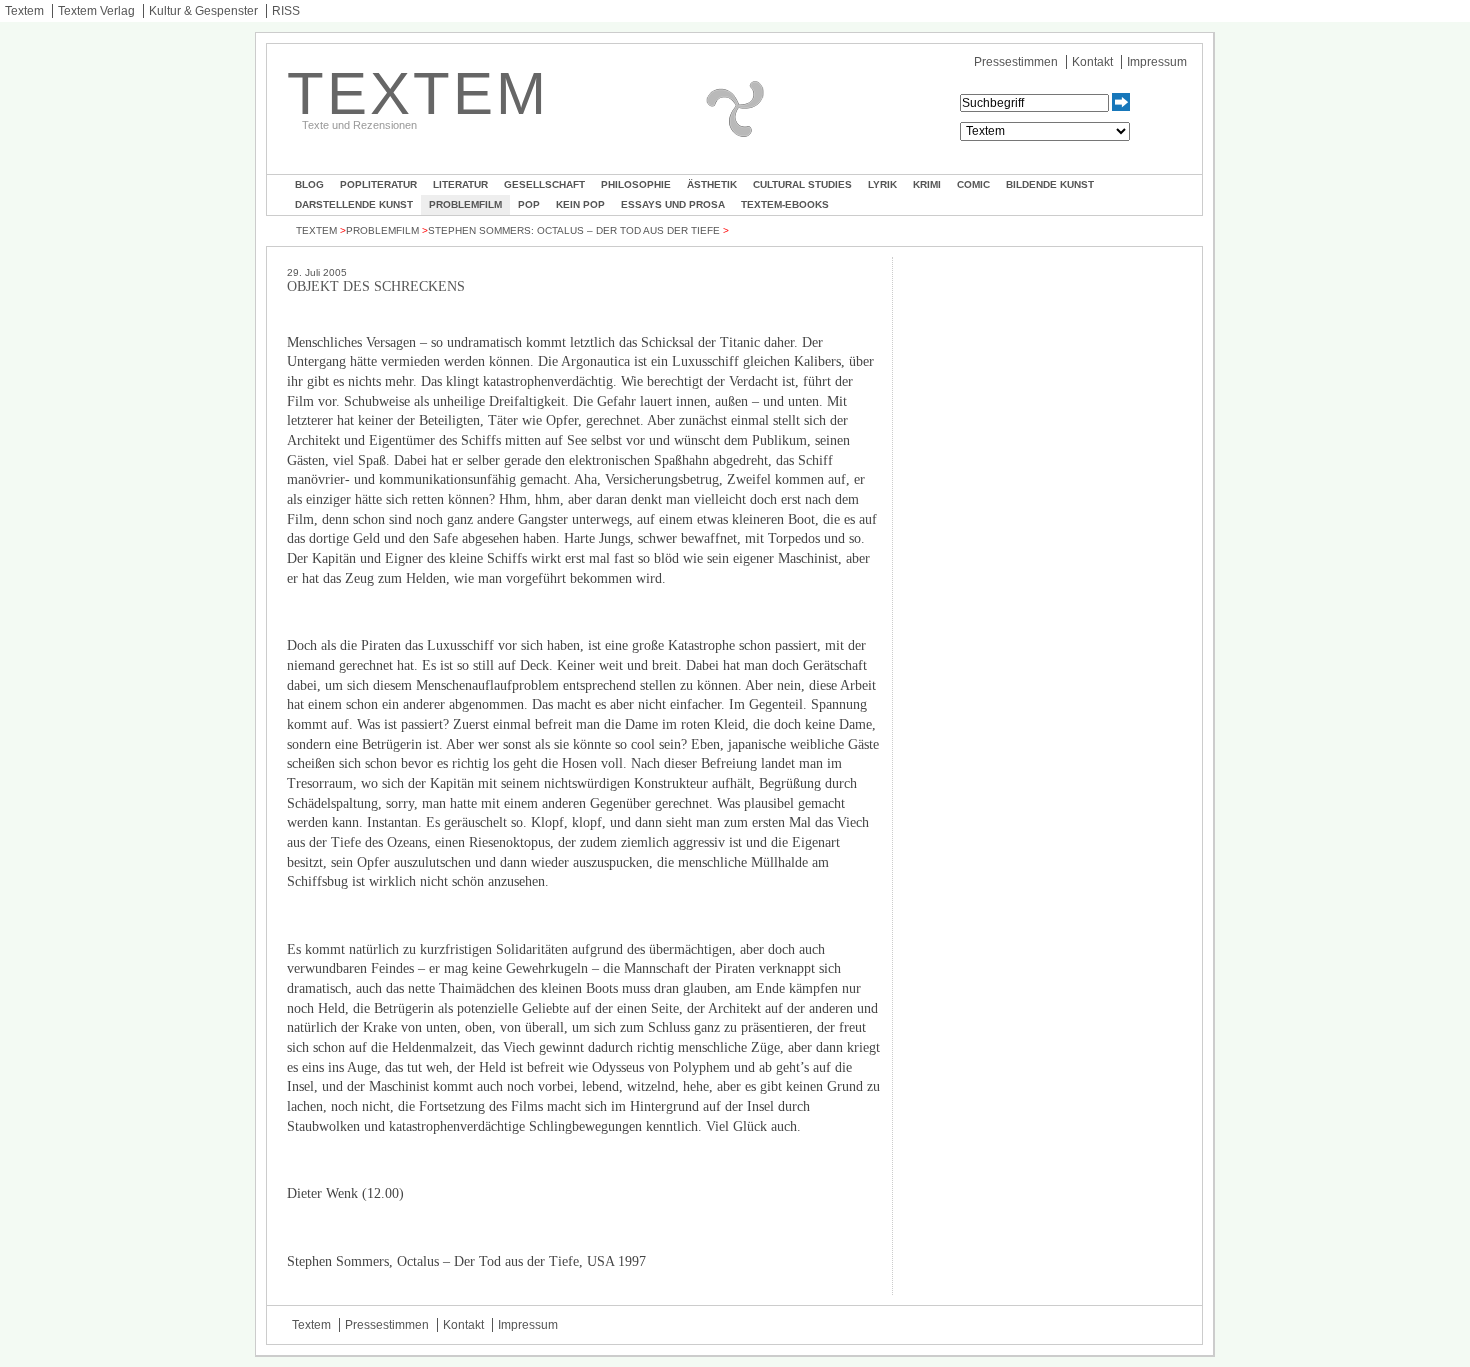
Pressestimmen (1016, 62)
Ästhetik (712, 184)
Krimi (927, 184)
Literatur (460, 184)
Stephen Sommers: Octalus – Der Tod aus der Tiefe (574, 230)
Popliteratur (378, 184)
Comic (973, 184)
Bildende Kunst (1050, 184)
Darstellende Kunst (354, 204)
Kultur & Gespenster (203, 11)
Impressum (1157, 62)
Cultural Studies (802, 184)
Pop (529, 204)
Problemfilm (465, 204)
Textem (24, 11)
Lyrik (882, 184)
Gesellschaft (544, 184)
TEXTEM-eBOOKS (785, 204)
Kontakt (1092, 62)
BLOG (309, 184)
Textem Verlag (96, 11)
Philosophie (636, 184)
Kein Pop (580, 204)
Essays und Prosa (673, 204)
